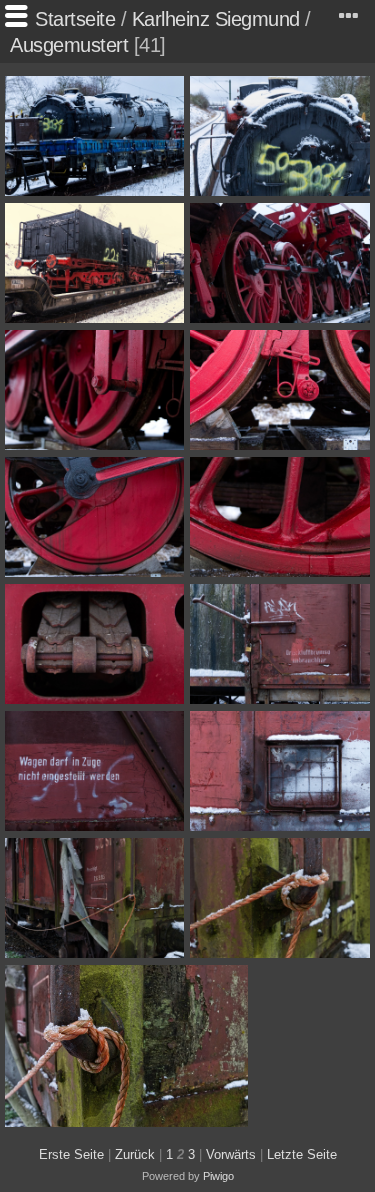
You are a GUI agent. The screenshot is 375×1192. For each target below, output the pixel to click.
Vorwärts (231, 1154)
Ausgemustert (69, 45)
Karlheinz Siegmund (216, 19)
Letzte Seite (302, 1154)
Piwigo (218, 1176)
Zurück (135, 1154)
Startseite (75, 19)
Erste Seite (71, 1154)
